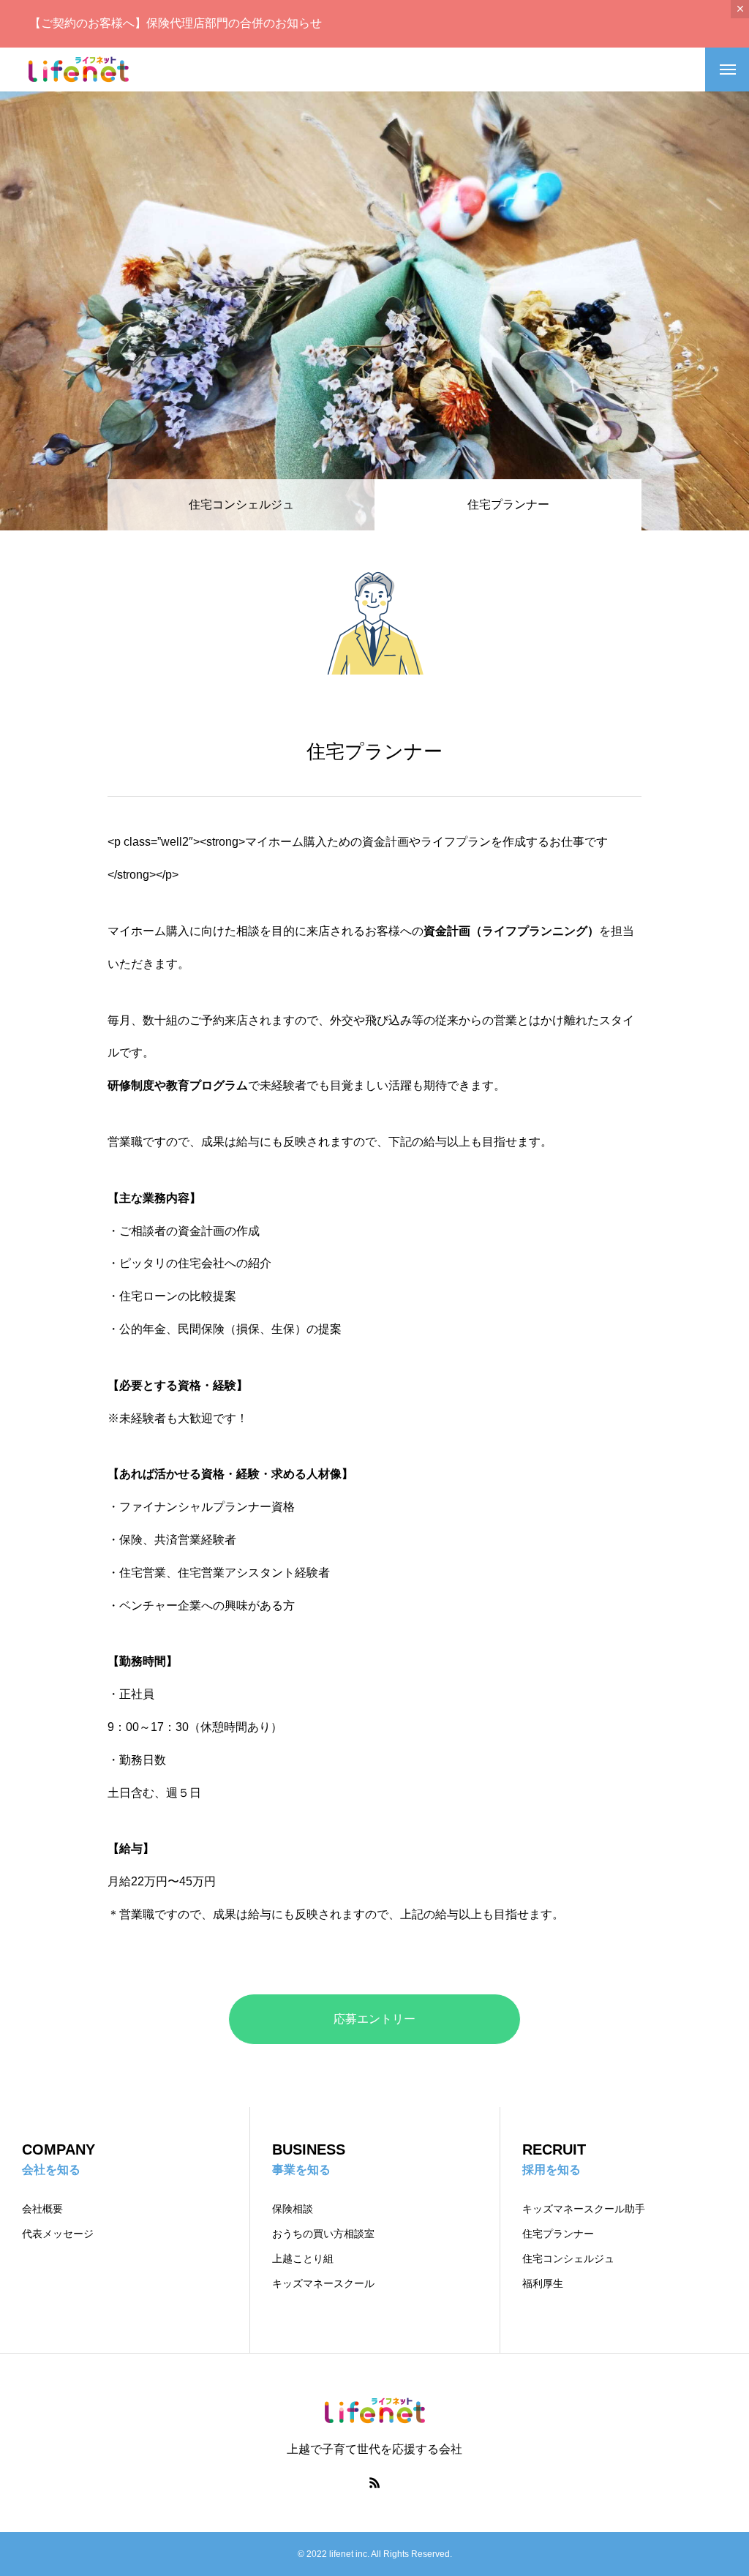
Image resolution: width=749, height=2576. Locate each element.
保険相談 (293, 2209)
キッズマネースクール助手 (584, 2209)
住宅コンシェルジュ (241, 504)
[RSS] (374, 2482)
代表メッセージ (58, 2234)
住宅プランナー (558, 2234)
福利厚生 (543, 2283)
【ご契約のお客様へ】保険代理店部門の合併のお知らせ (176, 23)
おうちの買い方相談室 (323, 2234)
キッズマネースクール (323, 2283)
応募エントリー (374, 2019)
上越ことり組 (303, 2258)
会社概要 (42, 2209)
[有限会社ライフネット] (79, 70)
